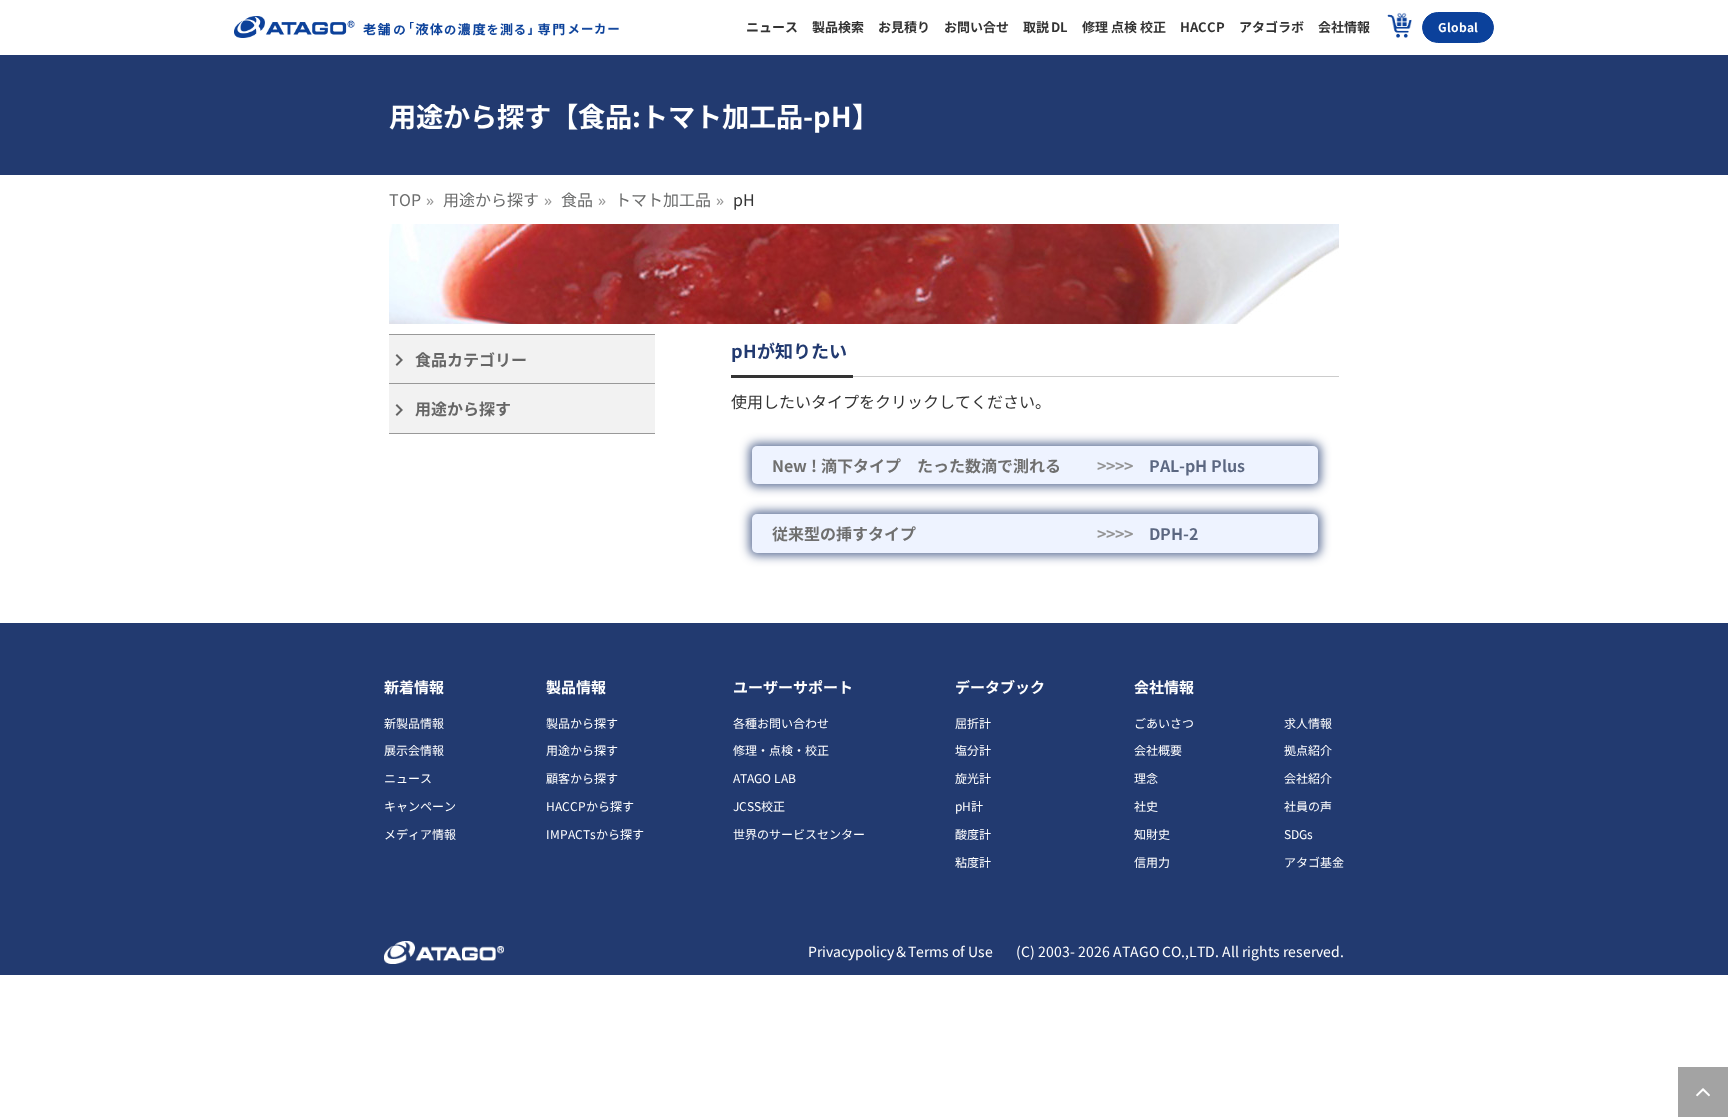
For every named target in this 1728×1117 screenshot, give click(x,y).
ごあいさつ (1164, 722)
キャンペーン (420, 805)
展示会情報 (414, 749)
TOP (405, 199)
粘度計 (973, 861)
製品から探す (582, 722)
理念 (1146, 777)
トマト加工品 (663, 199)
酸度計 (973, 833)
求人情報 (1308, 722)
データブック (1000, 686)
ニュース (408, 777)
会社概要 (1158, 749)
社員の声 (1308, 805)
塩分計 (973, 749)
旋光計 (973, 777)
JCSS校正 (759, 805)
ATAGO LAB (764, 777)
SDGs (1298, 833)
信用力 (1152, 861)
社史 (1146, 805)
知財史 (1152, 833)
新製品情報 (414, 722)
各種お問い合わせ (781, 722)
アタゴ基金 (1314, 861)
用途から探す (491, 199)
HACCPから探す (590, 805)
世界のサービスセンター (799, 833)
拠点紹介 (1308, 749)
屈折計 (973, 722)
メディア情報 (420, 833)
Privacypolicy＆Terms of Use (900, 951)
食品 (577, 199)
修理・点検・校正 (781, 749)
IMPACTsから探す (595, 833)
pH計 (969, 805)
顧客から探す (582, 777)
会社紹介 (1308, 777)
